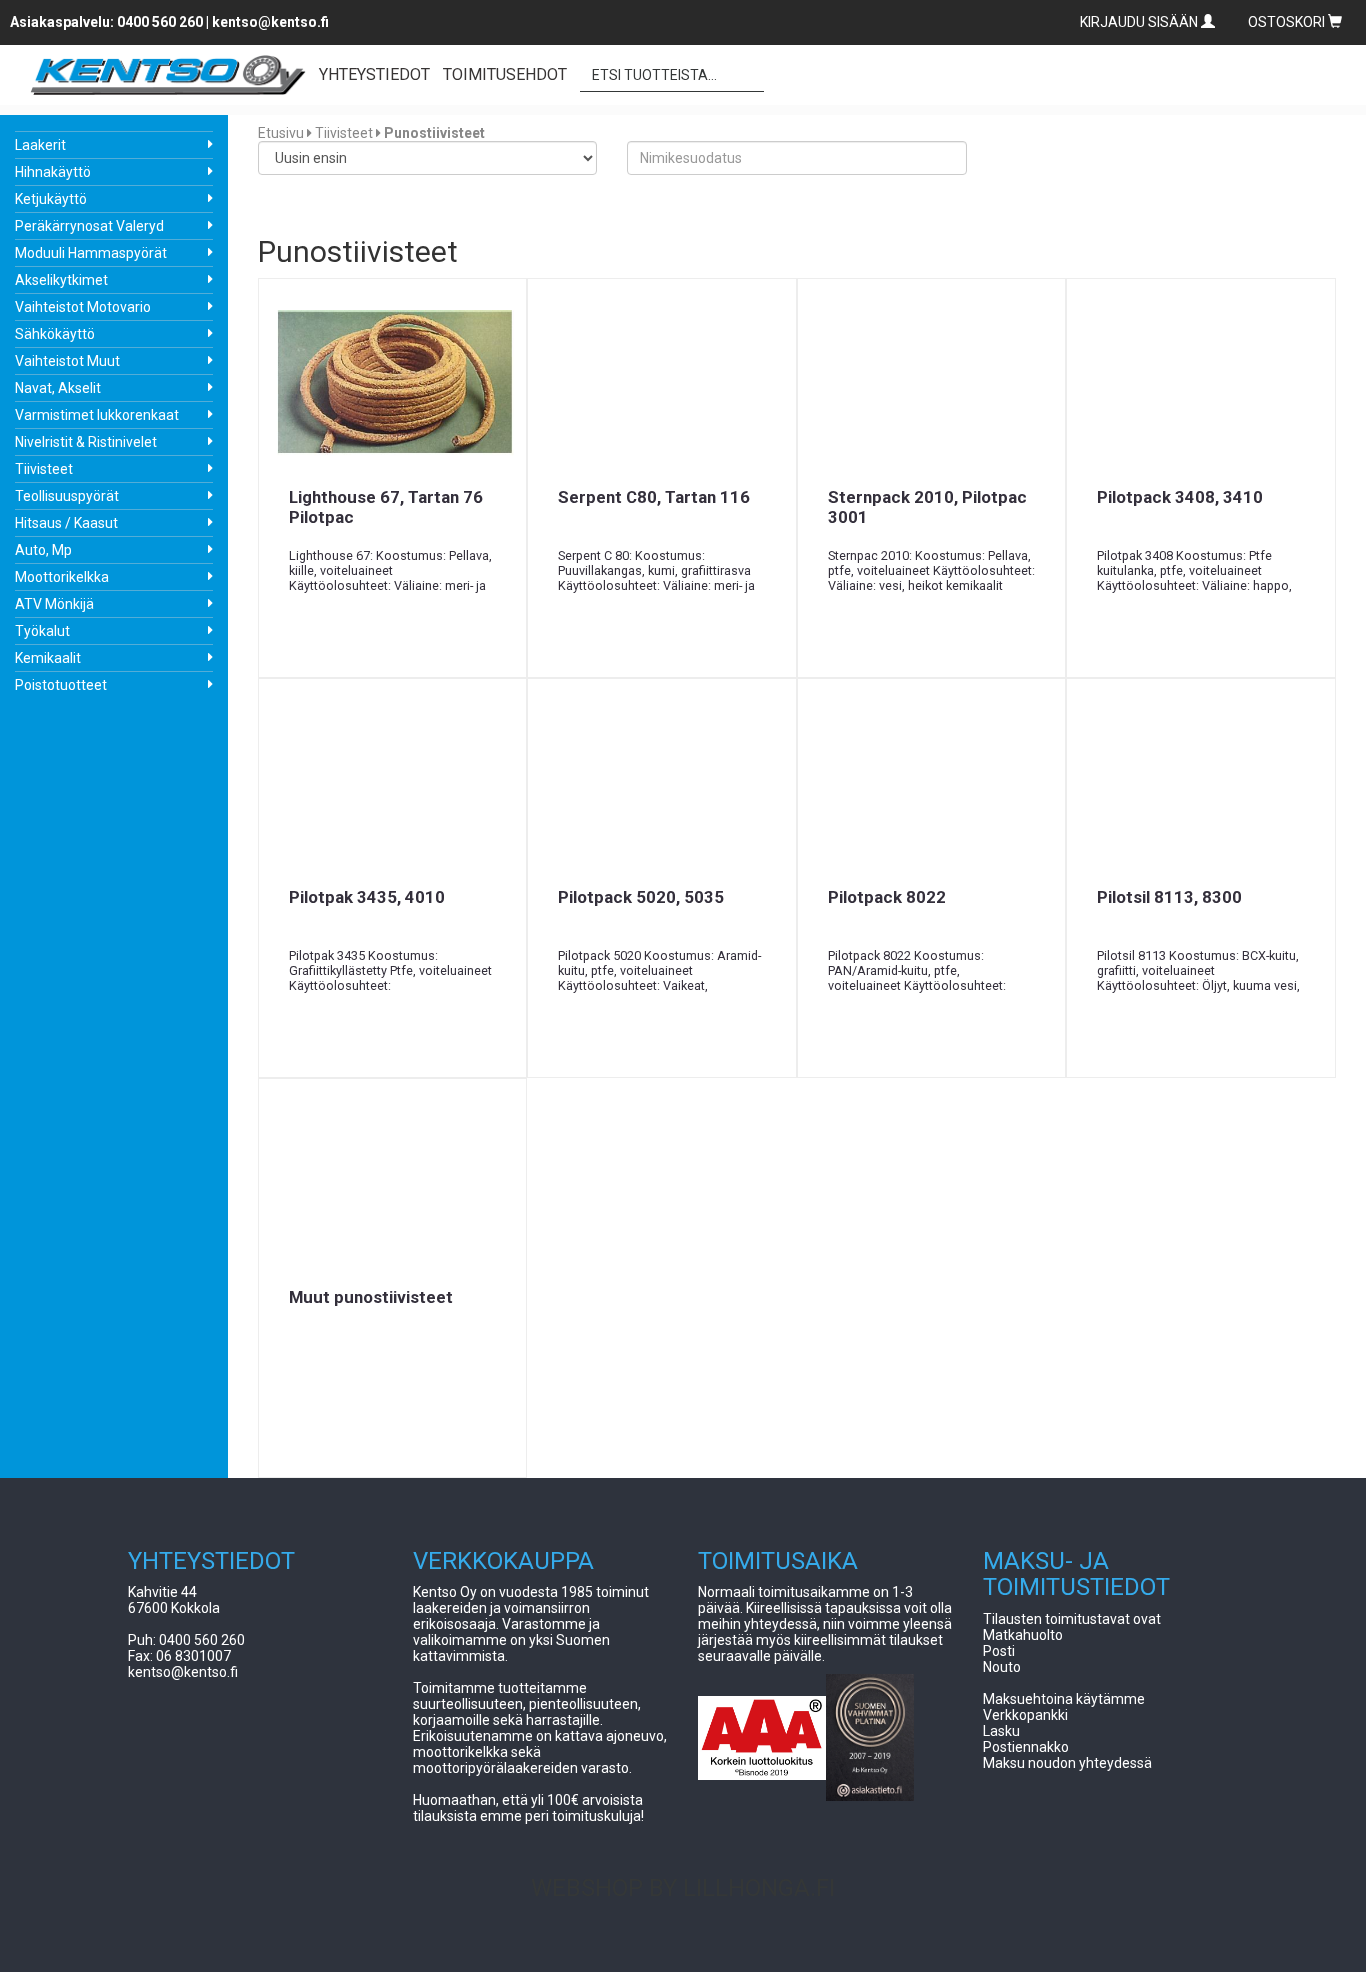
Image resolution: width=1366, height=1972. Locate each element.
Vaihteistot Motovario (83, 307)
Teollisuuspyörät (67, 496)
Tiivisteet (44, 469)
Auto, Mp (43, 550)
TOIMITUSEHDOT (505, 74)
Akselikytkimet (61, 280)
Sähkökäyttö (55, 334)
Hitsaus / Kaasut (66, 523)
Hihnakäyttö (53, 172)
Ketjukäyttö (51, 199)
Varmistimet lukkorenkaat (97, 415)
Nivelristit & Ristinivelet (86, 442)
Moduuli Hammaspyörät (91, 253)
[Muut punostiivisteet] (393, 1183)
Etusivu (281, 133)
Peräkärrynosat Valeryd (89, 226)
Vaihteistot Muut (67, 361)
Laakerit (40, 145)
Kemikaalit (48, 658)
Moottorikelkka (62, 577)
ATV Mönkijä (54, 604)
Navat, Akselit (58, 388)
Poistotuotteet (61, 685)
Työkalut (42, 631)
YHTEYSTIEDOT (374, 74)
